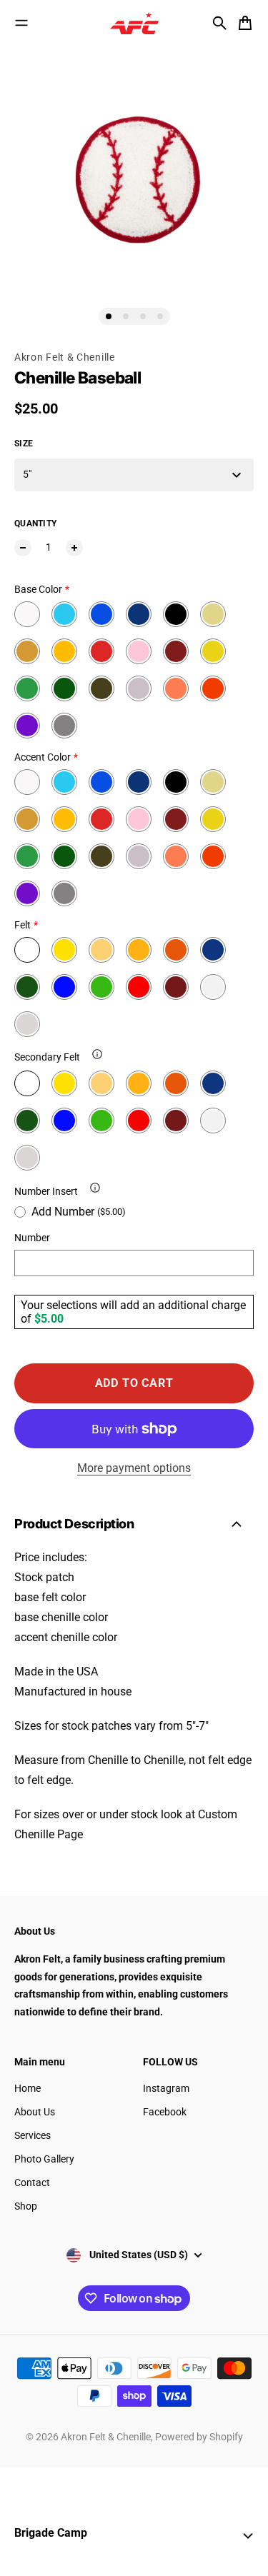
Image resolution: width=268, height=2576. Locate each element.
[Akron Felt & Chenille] (134, 23)
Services (33, 2135)
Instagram (166, 2088)
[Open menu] (21, 23)
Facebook (165, 2112)
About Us (35, 2112)
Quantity (35, 523)
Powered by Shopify (199, 2437)
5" (27, 474)
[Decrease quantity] (23, 548)
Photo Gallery (44, 2159)
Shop (26, 2206)
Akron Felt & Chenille (65, 357)
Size (24, 443)
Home (28, 2088)
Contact (32, 2182)
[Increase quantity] (74, 548)
